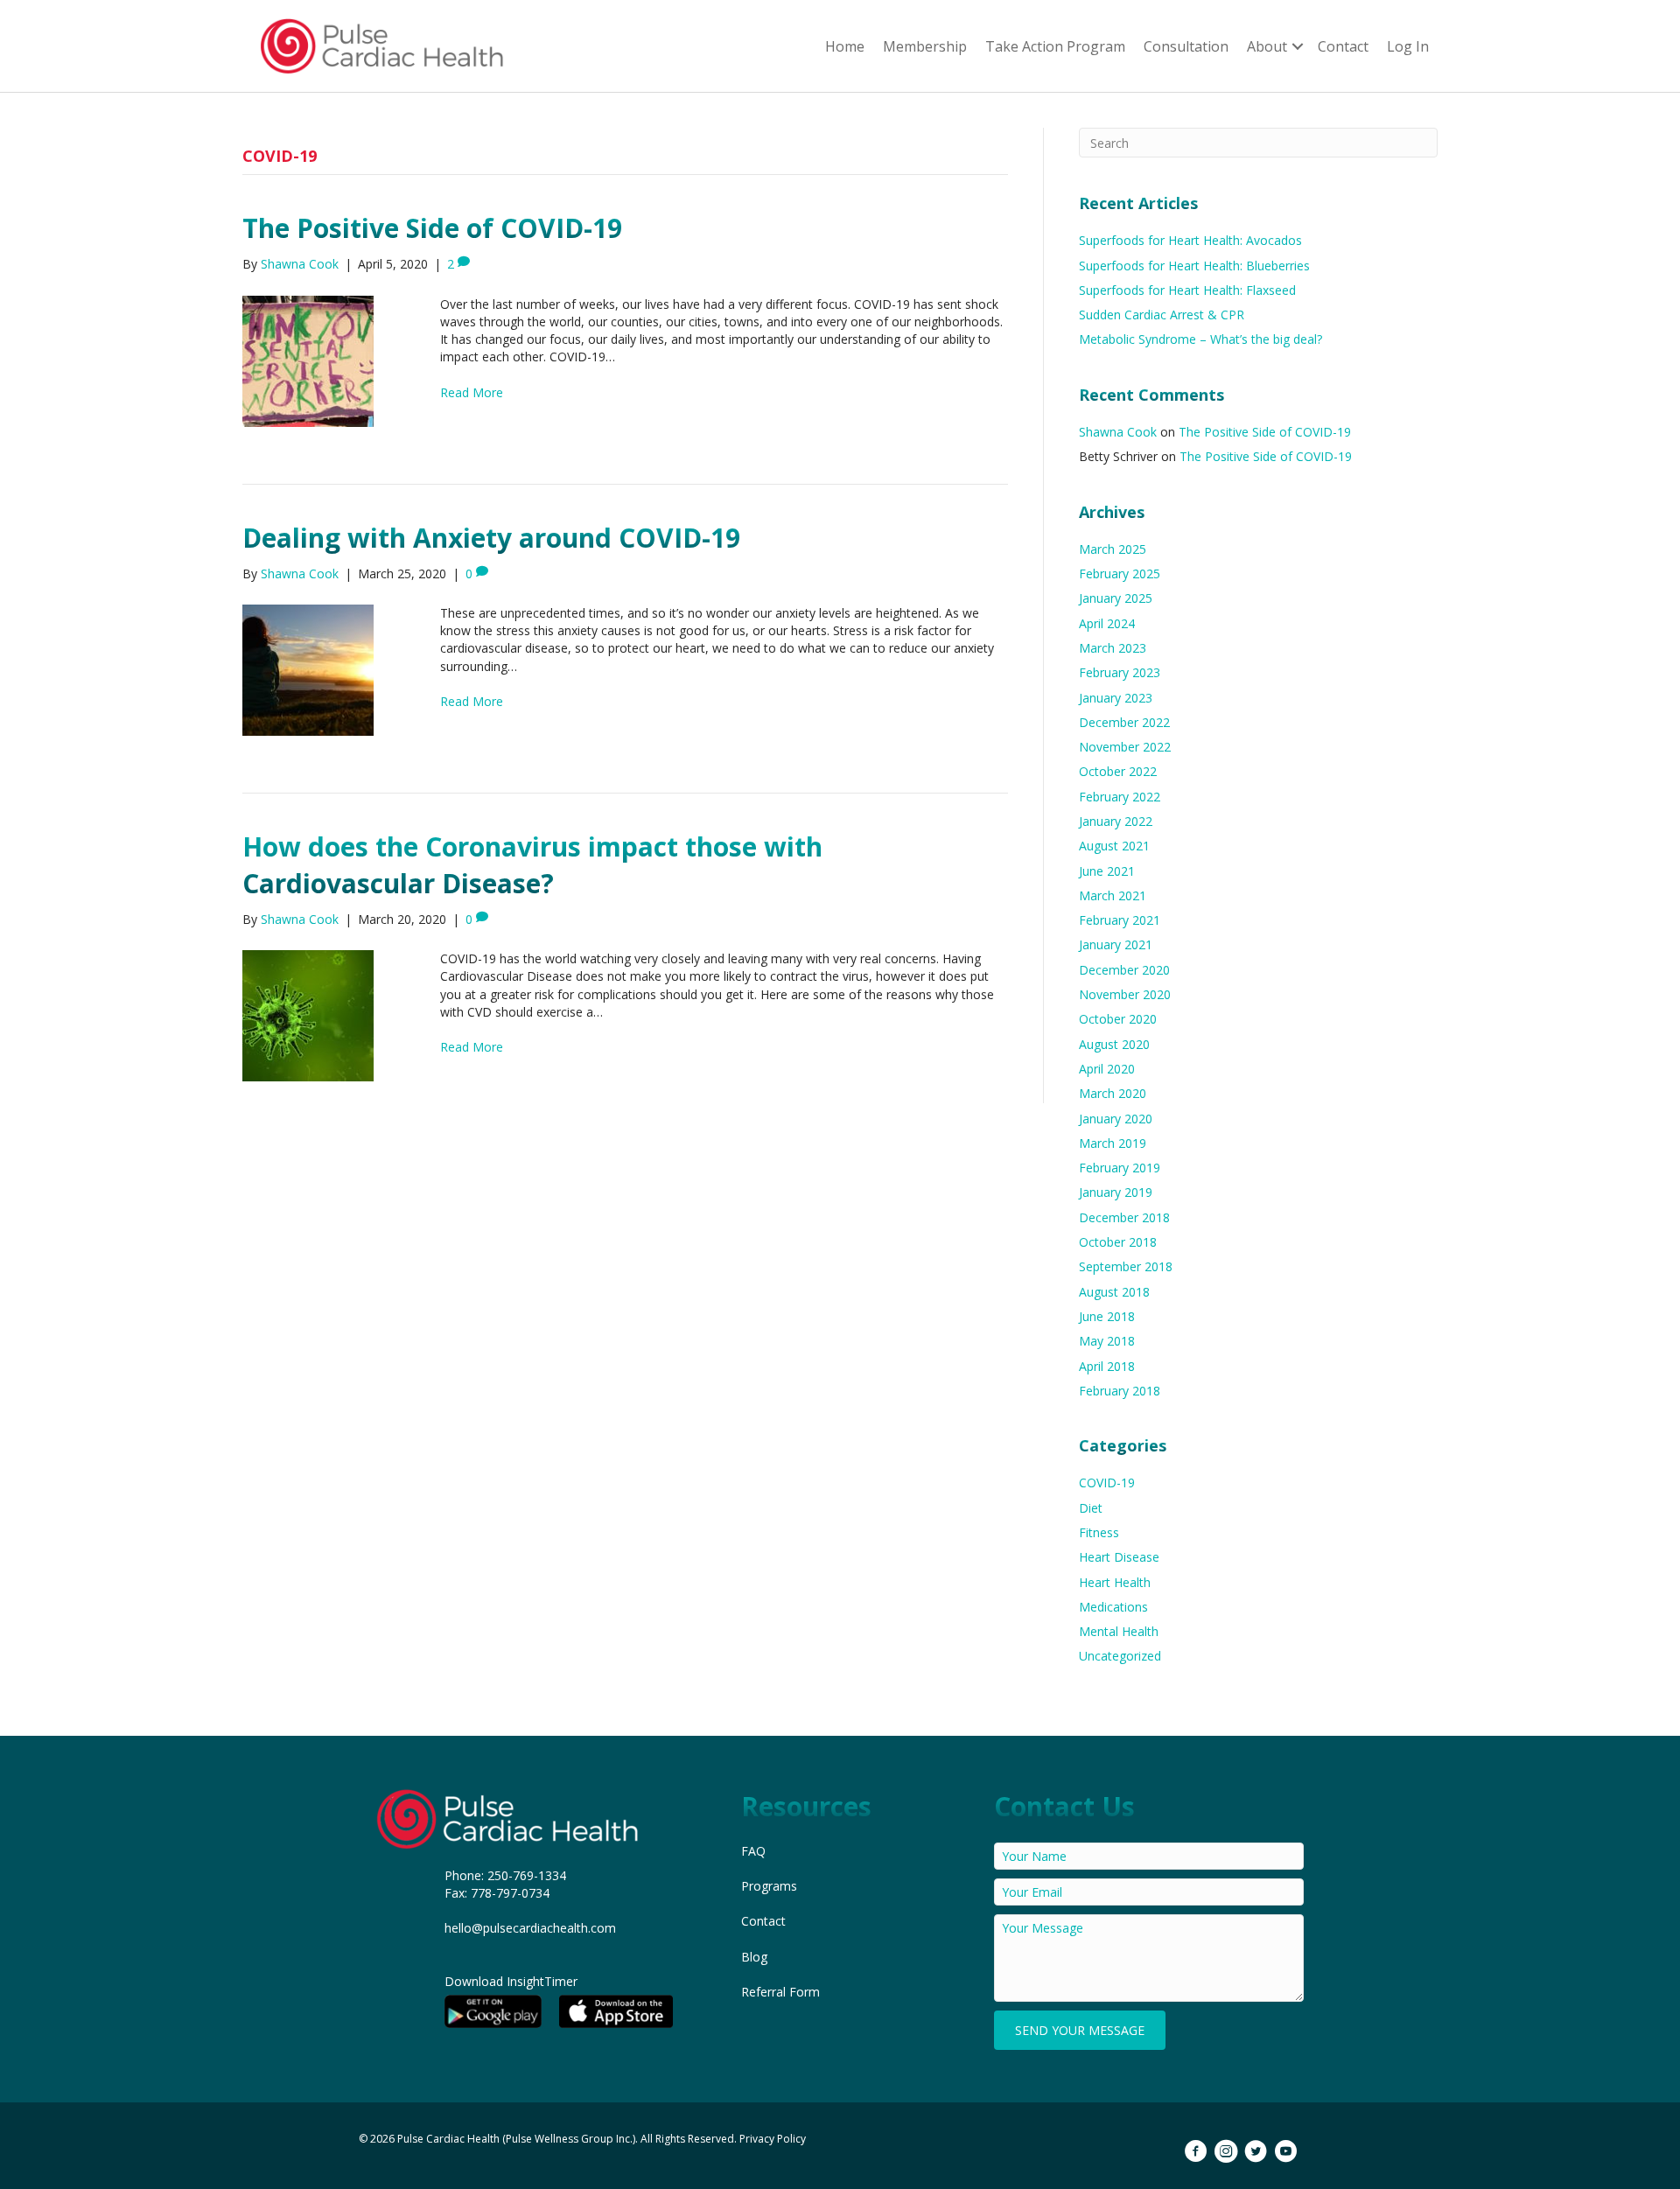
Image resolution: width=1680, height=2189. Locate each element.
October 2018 (1118, 1242)
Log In (1408, 46)
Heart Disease (1119, 1557)
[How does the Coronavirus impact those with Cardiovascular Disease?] (308, 1014)
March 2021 (1113, 895)
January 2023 (1116, 698)
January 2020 (1116, 1119)
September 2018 (1126, 1266)
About (1267, 46)
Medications (1113, 1607)
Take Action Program (1055, 46)
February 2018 (1120, 1391)
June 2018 (1107, 1316)
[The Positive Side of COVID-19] (308, 359)
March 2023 (1113, 648)
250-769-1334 (527, 1875)
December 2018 (1124, 1217)
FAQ (753, 1851)
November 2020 (1125, 994)
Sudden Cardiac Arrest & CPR (1162, 315)
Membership (925, 46)
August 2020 (1114, 1044)
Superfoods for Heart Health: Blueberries (1194, 266)
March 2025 (1113, 549)
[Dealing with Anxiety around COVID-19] (308, 669)
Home (845, 46)
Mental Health (1119, 1631)
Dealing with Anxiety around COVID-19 (491, 538)
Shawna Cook (1118, 432)
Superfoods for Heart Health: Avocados (1190, 240)
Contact (1343, 46)
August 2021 (1114, 846)
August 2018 (1114, 1292)
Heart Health (1115, 1582)
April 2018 (1107, 1366)
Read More (472, 392)
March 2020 (1113, 1093)
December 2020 (1124, 970)
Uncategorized (1120, 1656)
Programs (769, 1886)
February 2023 (1120, 672)
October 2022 (1118, 771)
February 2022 (1120, 797)
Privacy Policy (773, 2139)
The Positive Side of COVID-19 (432, 228)
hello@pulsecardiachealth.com (530, 1928)
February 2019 (1120, 1168)
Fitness (1099, 1532)
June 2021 (1107, 871)
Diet (1091, 1508)
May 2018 (1107, 1341)
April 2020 (1107, 1069)
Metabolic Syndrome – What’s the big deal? (1200, 339)
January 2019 (1116, 1192)
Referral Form (780, 1992)
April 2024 (1107, 623)
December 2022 (1124, 722)
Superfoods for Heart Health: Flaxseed (1187, 290)
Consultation (1186, 46)
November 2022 (1125, 747)
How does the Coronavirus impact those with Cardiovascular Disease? (532, 865)
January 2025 (1116, 598)
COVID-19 (1107, 1483)
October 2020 (1118, 1019)
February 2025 (1120, 573)
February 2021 (1120, 920)
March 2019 (1113, 1143)
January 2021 (1116, 944)
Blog (754, 1957)
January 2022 (1116, 821)
